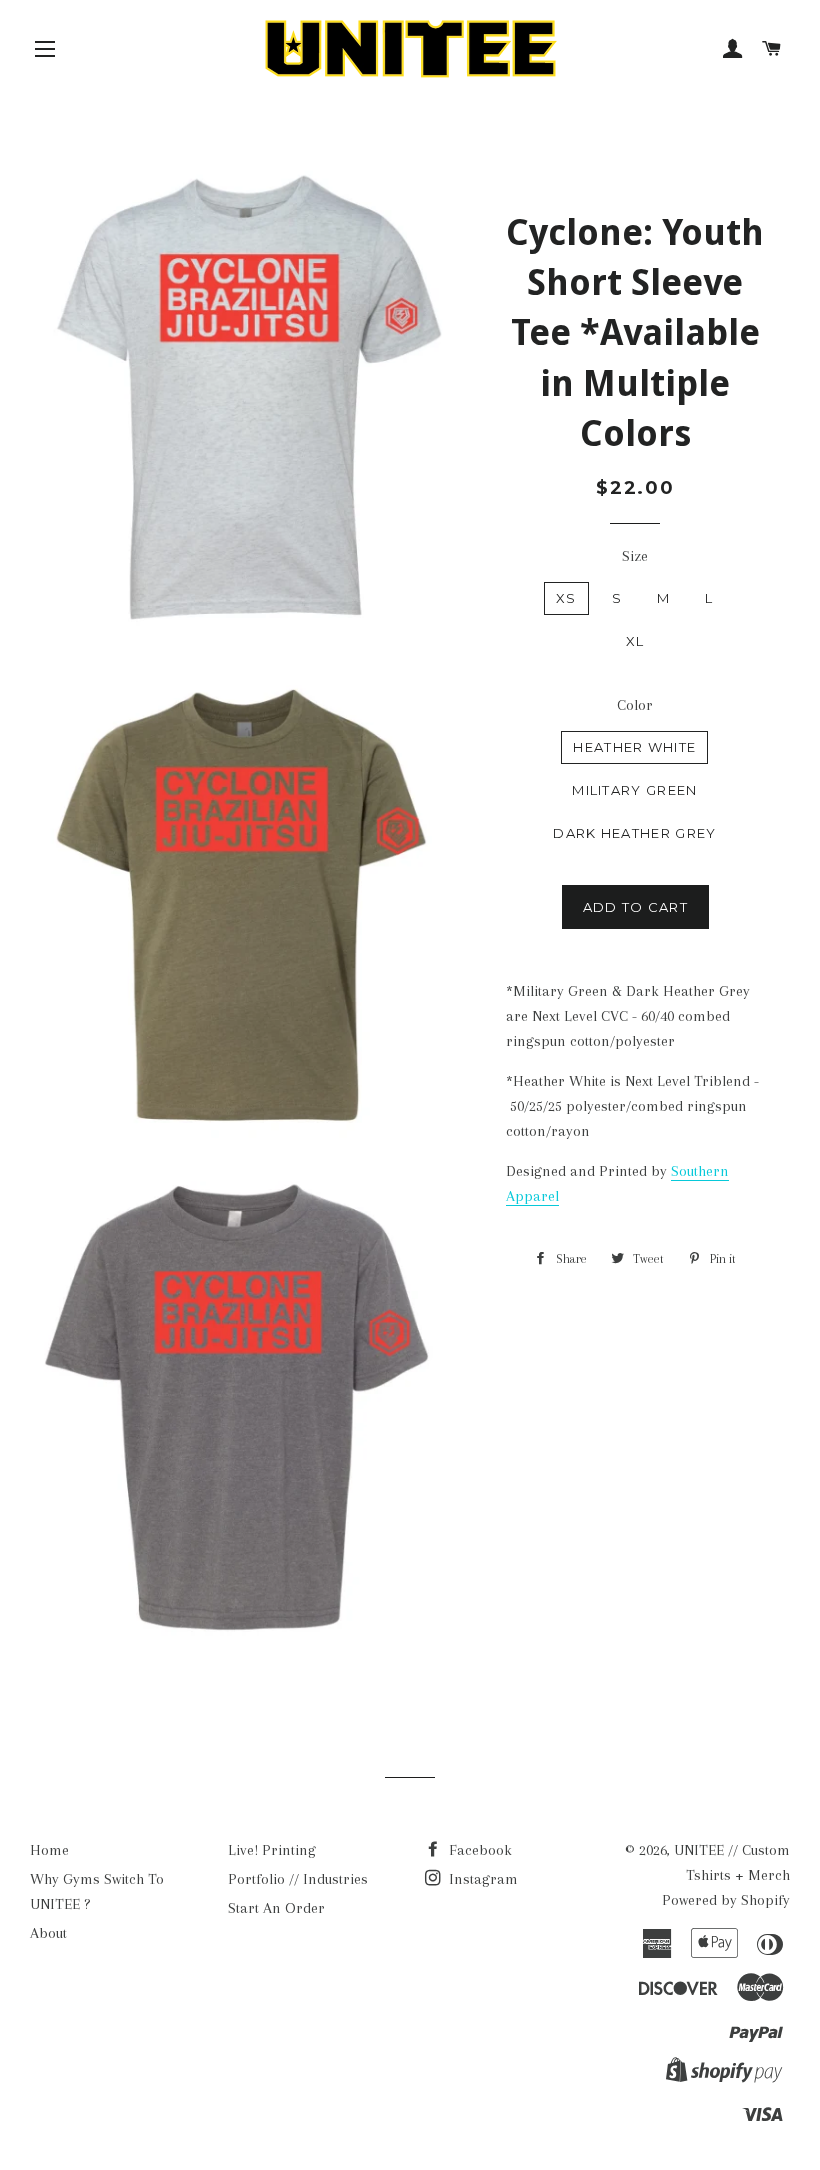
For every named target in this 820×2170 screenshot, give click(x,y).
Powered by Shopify (726, 1900)
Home (49, 1850)
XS (566, 598)
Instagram (481, 1879)
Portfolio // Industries (298, 1879)
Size (635, 556)
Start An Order (276, 1908)
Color (635, 705)
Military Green (634, 790)
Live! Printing (272, 1850)
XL (635, 641)
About (48, 1933)
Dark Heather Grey (634, 833)
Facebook (478, 1850)
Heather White (634, 747)
